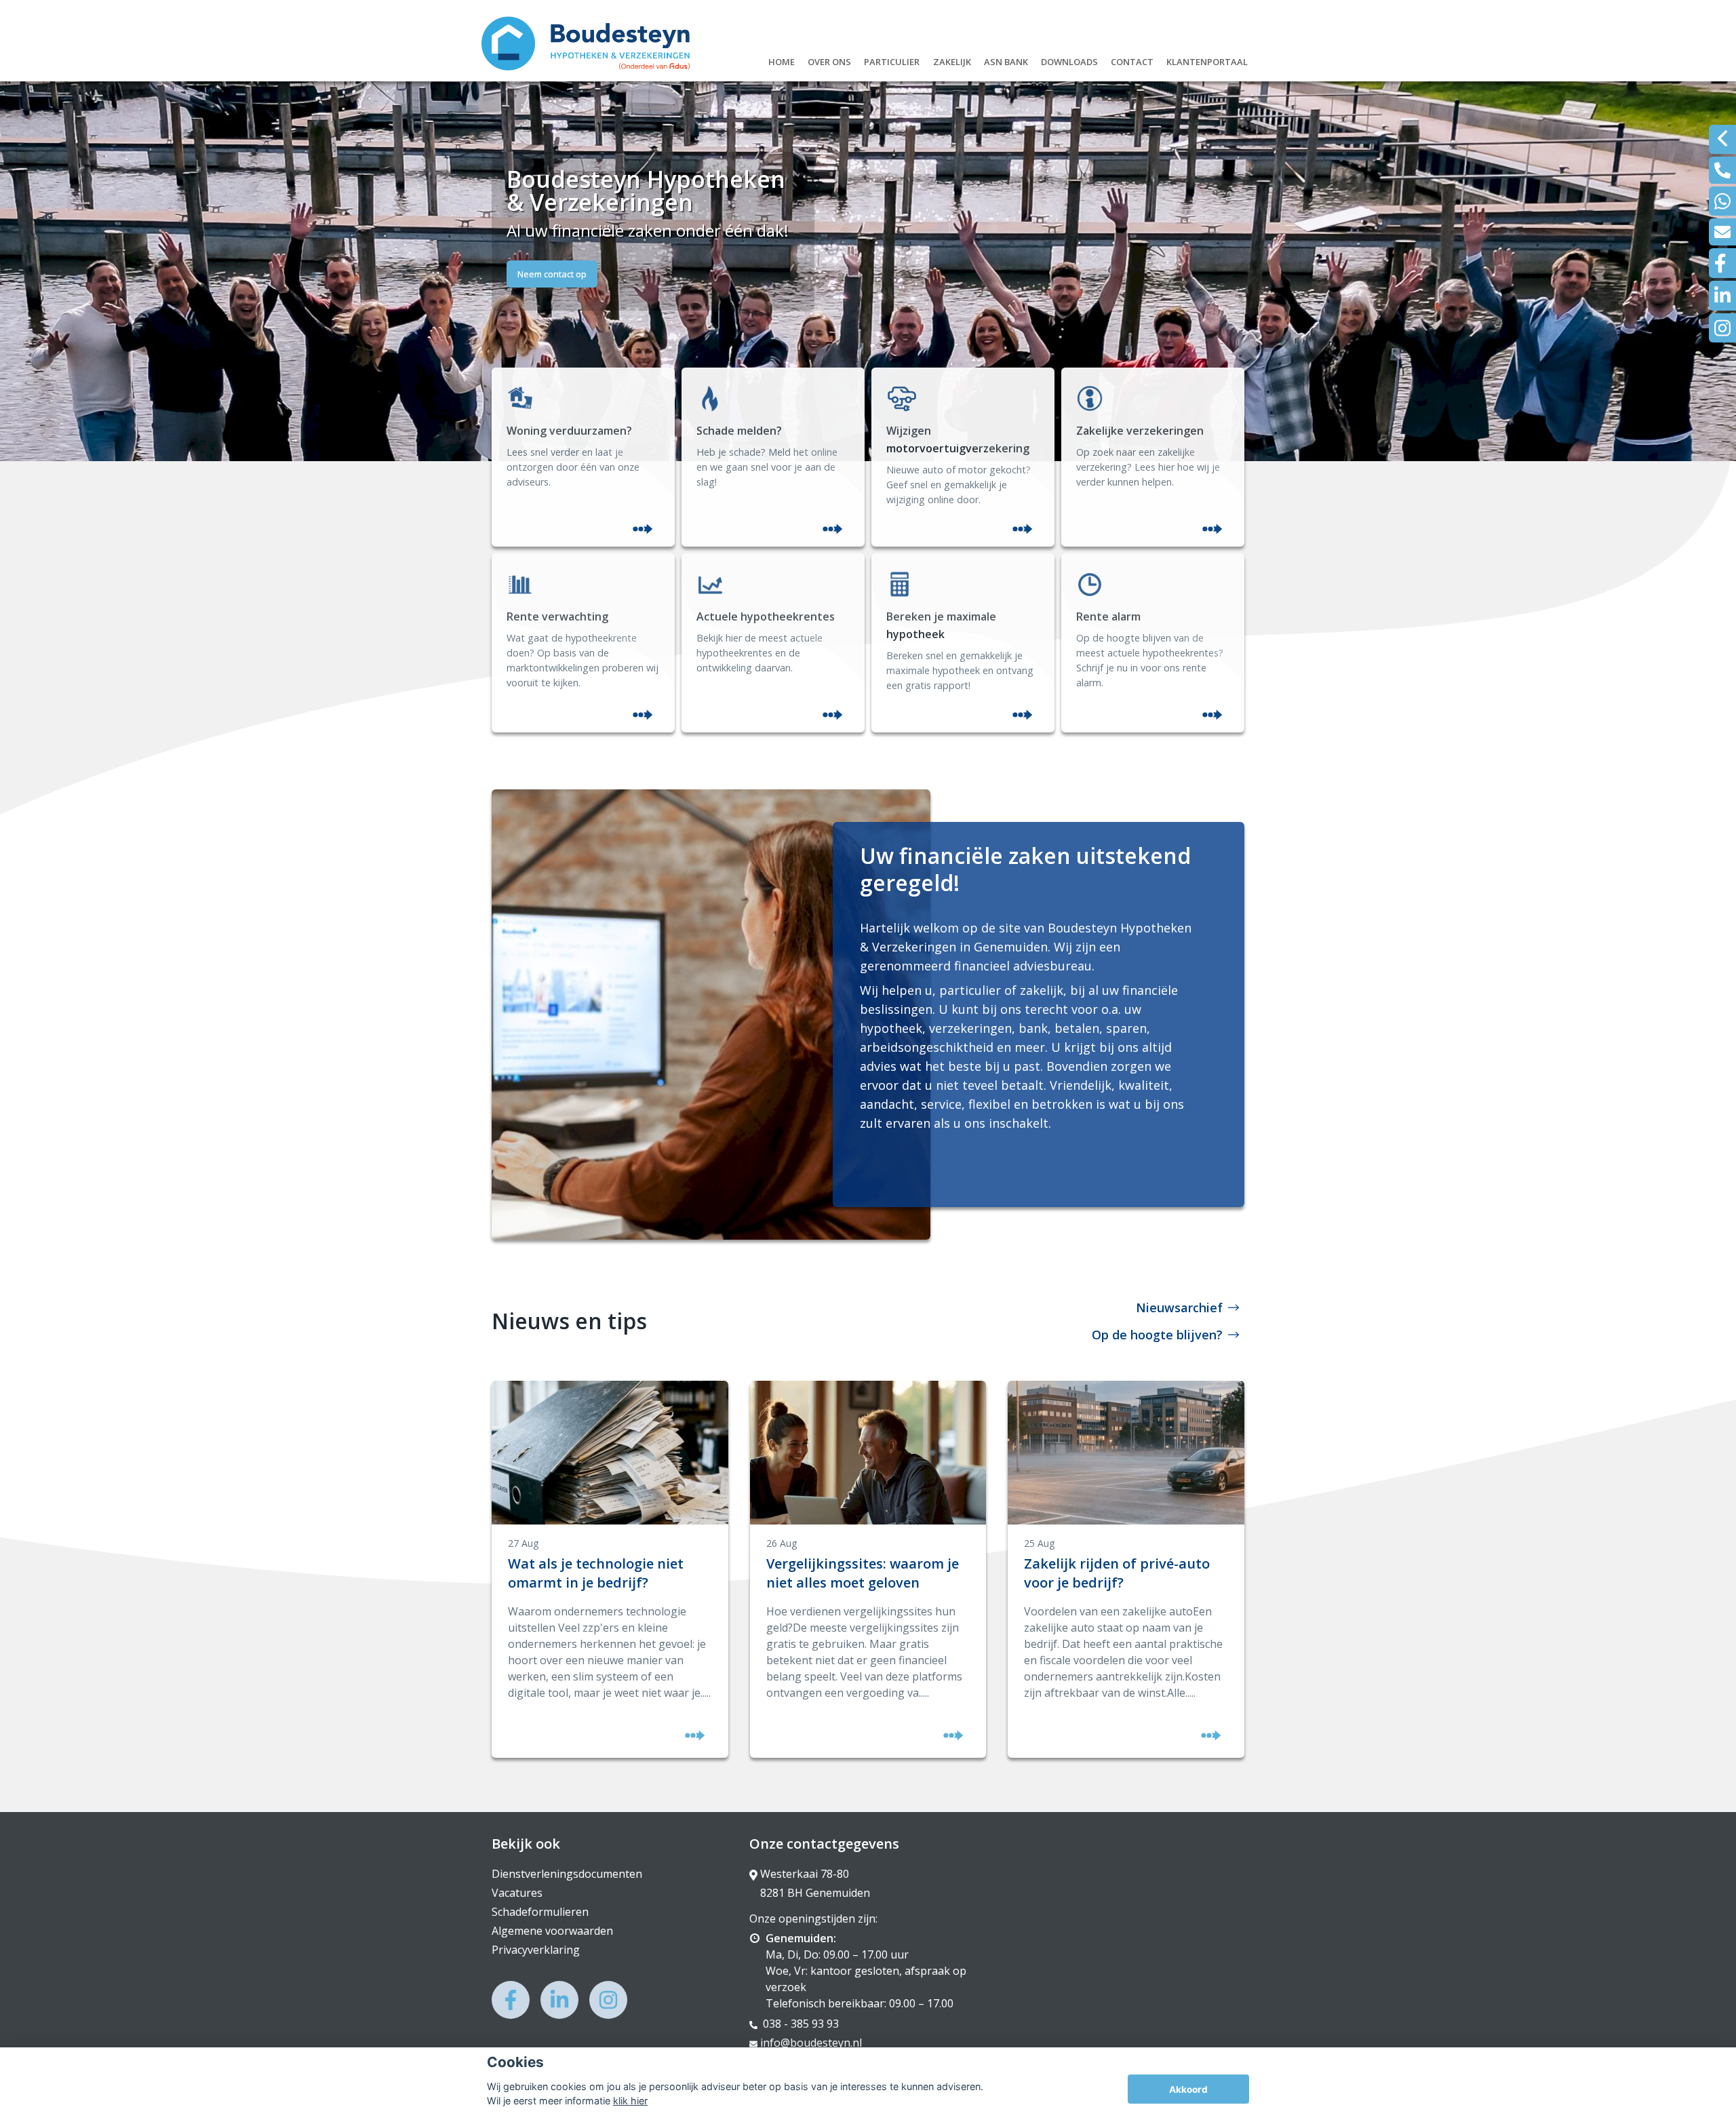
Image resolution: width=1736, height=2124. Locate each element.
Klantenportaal (1207, 60)
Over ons (829, 60)
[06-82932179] (1722, 201)
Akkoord (1188, 2089)
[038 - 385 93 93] (1722, 170)
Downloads (1069, 60)
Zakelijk (952, 60)
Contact (1132, 60)
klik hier (630, 2101)
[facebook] (1722, 263)
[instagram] (1722, 328)
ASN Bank (1006, 60)
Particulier (892, 60)
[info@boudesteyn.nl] (1722, 232)
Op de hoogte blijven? (1157, 1335)
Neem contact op (552, 274)
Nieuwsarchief (1179, 1307)
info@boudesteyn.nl (811, 2043)
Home (782, 60)
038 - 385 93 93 (800, 2024)
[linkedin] (1722, 295)
